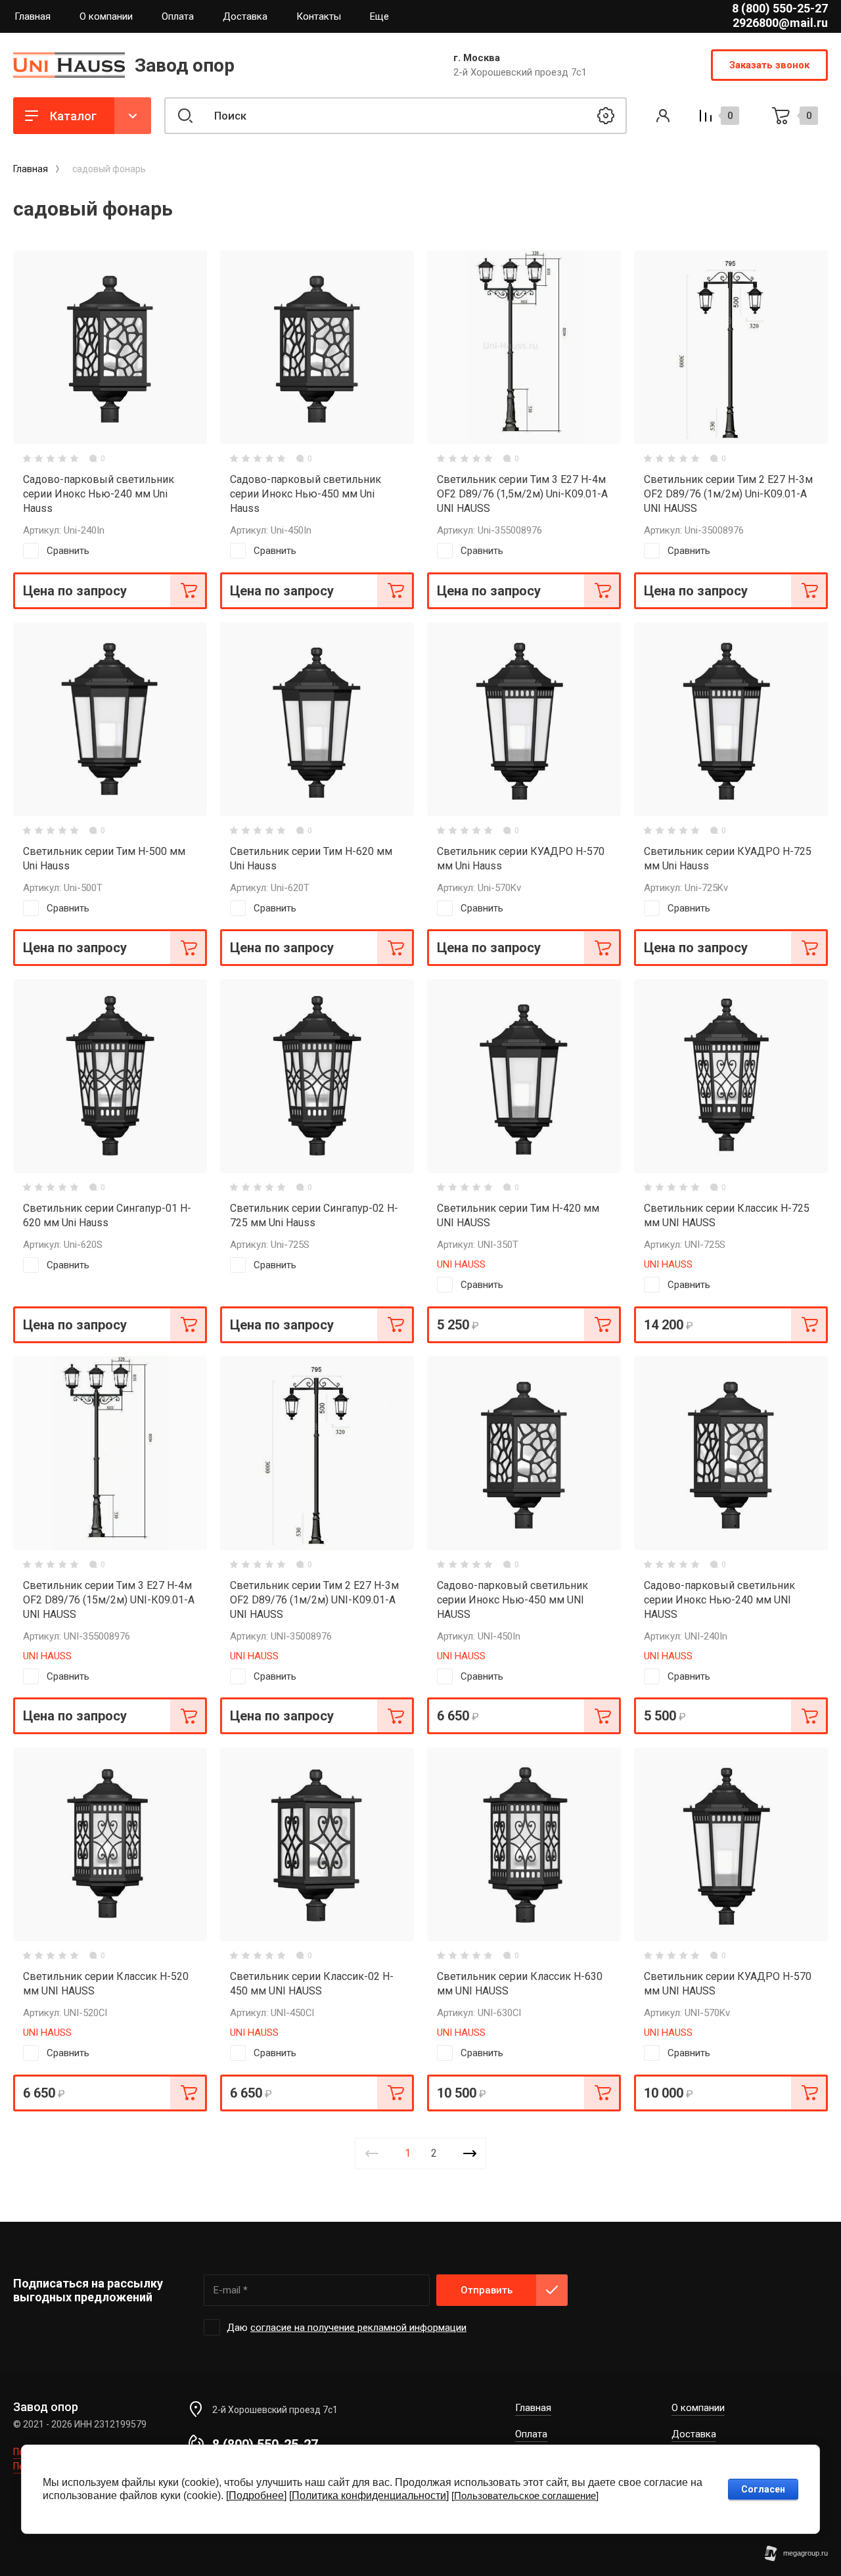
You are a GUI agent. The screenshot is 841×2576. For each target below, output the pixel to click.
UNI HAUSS (461, 1264)
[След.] (470, 2153)
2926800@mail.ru (780, 23)
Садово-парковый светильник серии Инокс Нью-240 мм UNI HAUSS (719, 1600)
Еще (379, 16)
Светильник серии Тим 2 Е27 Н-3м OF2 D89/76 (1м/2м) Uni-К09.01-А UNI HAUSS (728, 494)
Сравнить (68, 551)
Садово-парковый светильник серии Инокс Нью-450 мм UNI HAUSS (512, 1600)
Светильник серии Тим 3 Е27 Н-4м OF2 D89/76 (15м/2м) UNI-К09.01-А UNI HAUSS (109, 1600)
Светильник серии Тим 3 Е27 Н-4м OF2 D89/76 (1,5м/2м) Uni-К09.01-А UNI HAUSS (522, 494)
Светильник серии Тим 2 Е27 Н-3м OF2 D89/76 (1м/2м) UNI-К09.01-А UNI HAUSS (314, 1600)
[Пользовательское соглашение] (525, 2495)
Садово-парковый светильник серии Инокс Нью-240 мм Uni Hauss (99, 494)
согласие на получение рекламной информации (358, 2328)
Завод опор (185, 65)
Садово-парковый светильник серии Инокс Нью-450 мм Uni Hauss (306, 494)
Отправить (487, 2290)
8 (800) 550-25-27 (780, 8)
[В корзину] (189, 591)
